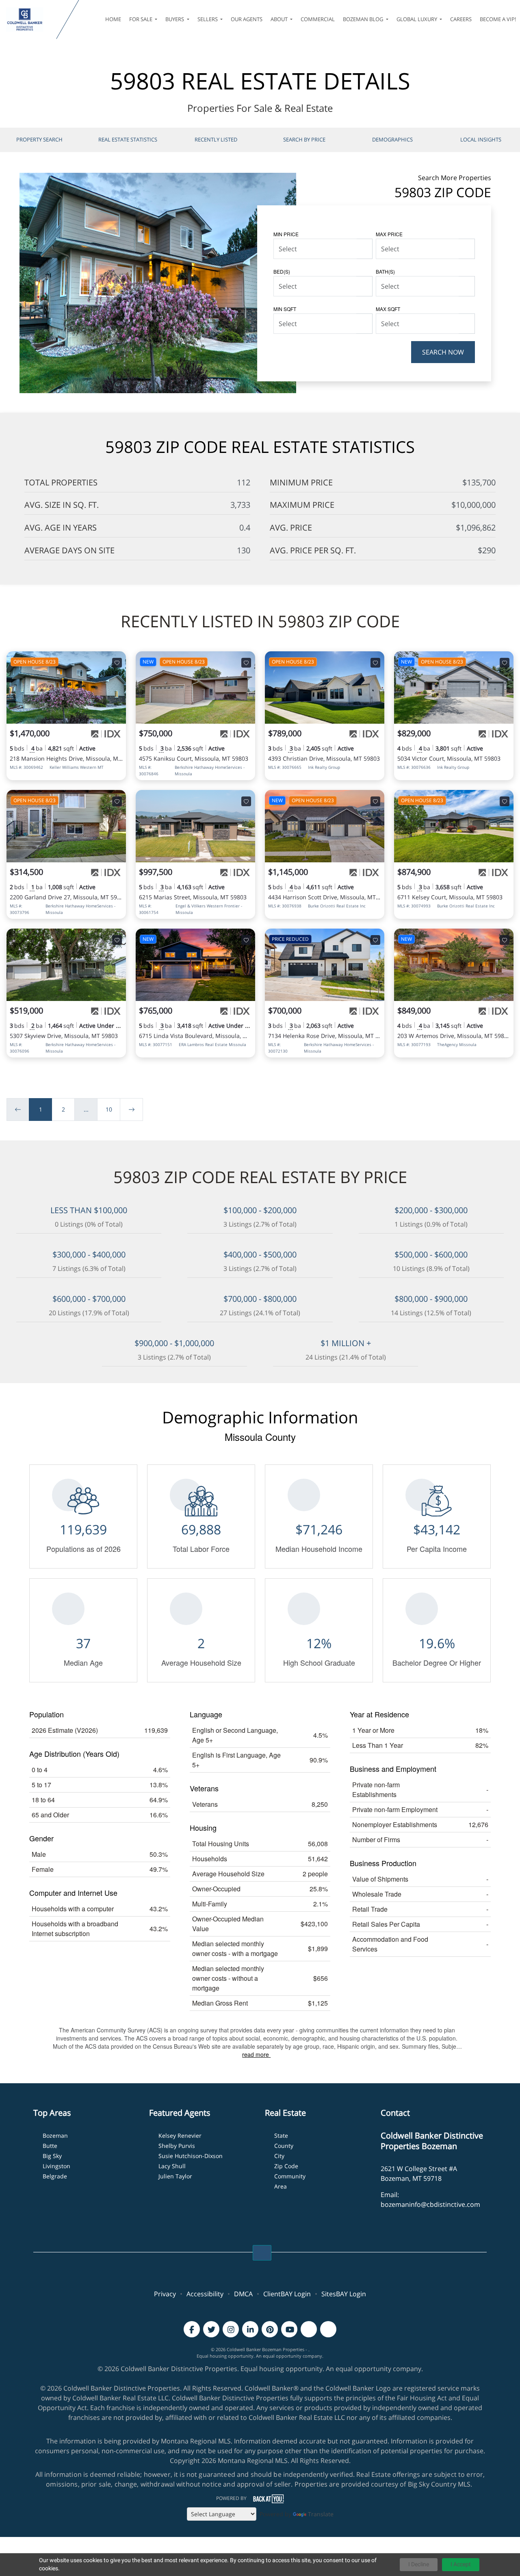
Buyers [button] (175, 19)
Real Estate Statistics (128, 139)
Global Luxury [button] (417, 19)
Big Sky (52, 2156)
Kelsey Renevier (180, 2135)
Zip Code (286, 2166)
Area (281, 2186)
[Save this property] (117, 663)
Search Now (443, 352)
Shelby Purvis (177, 2146)
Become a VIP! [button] (498, 19)
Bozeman (55, 2135)
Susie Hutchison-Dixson (191, 2156)
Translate (321, 2514)
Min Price (286, 234)
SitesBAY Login (344, 2294)
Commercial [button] (318, 19)
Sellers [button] (208, 19)
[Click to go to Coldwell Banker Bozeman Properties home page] (30, 20)
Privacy (165, 2294)
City (279, 2156)
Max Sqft (388, 309)
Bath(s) (385, 271)
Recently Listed (216, 139)
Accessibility (205, 2294)
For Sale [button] (141, 19)
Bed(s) (282, 271)
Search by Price (304, 139)
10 (109, 1109)
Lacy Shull (172, 2166)
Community (290, 2176)
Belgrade (55, 2176)
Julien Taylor (175, 2176)
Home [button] (113, 19)
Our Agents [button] (247, 19)
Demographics (392, 139)
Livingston (56, 2166)
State (281, 2135)
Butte (50, 2146)
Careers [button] (461, 19)
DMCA (243, 2294)
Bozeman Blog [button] (364, 19)
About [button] (280, 19)
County (284, 2146)
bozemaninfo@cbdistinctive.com (430, 2204)
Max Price (389, 234)
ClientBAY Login (287, 2294)
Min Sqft (285, 309)
